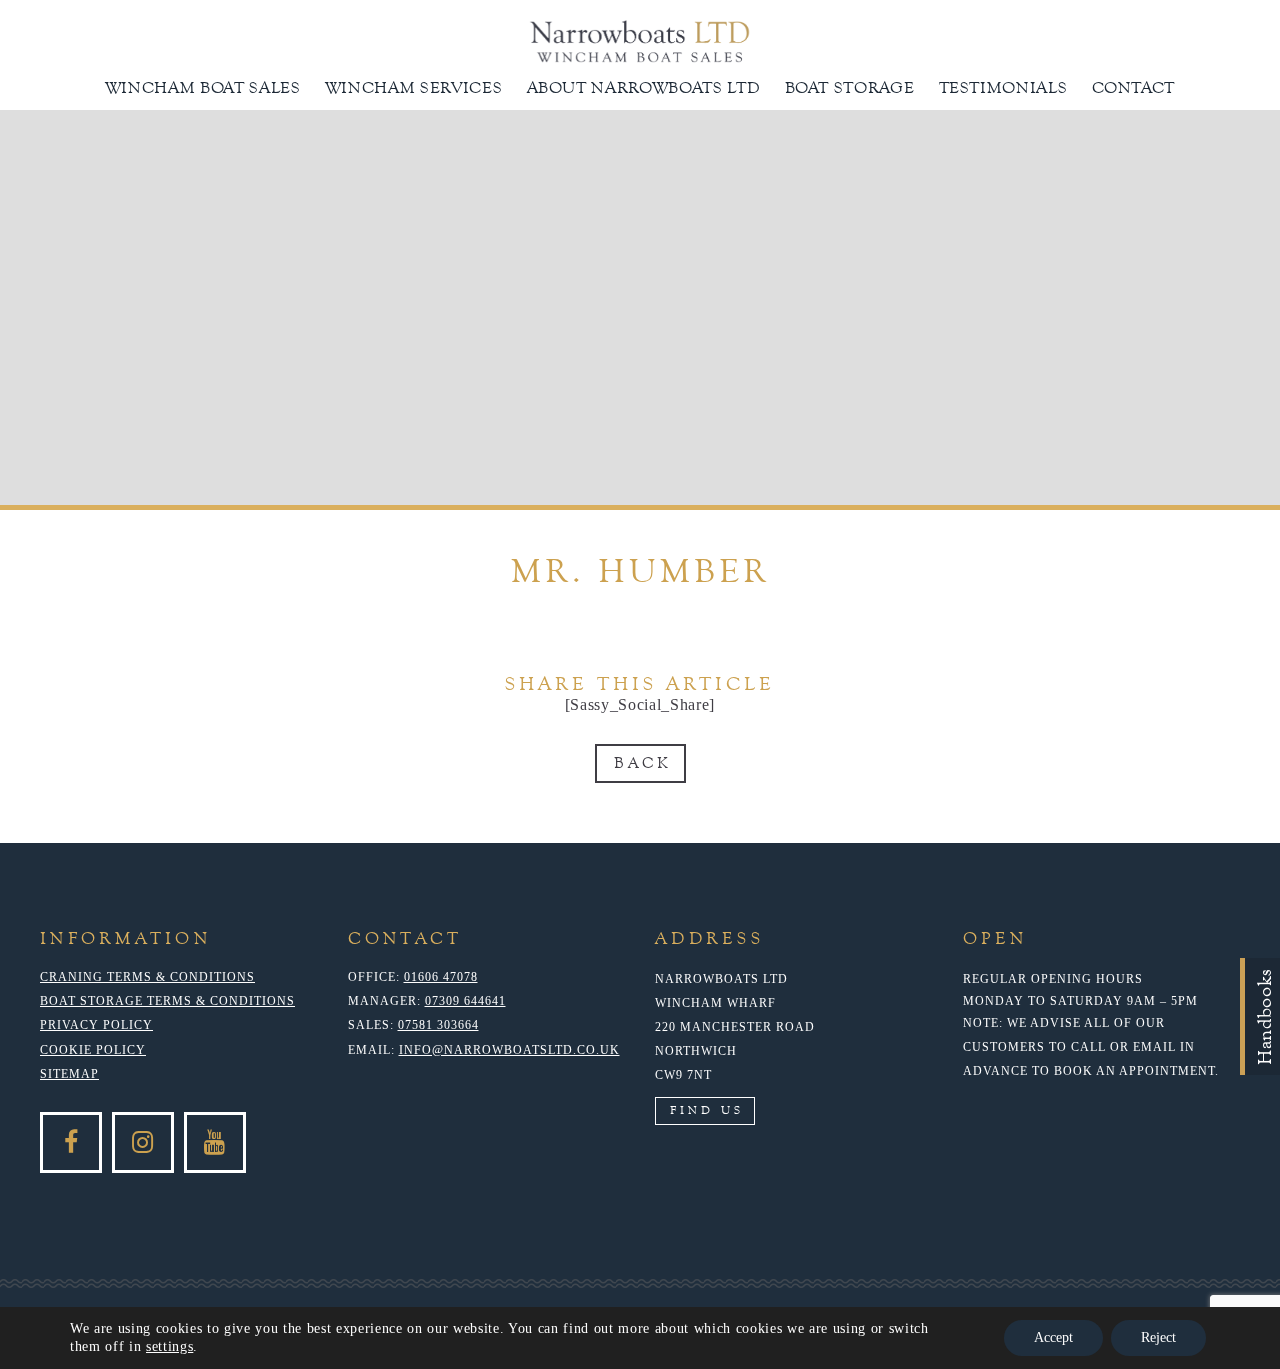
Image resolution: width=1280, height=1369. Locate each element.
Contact (1134, 87)
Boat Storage (850, 87)
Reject (1158, 1337)
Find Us (707, 1110)
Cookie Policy (93, 1050)
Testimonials (1003, 87)
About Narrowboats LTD (644, 87)
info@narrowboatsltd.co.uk (509, 1050)
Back (642, 763)
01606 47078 (441, 977)
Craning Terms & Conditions (147, 977)
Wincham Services (414, 87)
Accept (1053, 1337)
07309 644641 (465, 1001)
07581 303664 (438, 1025)
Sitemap (69, 1074)
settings (169, 1346)
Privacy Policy (96, 1025)
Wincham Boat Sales (203, 87)
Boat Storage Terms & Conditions (167, 1001)
